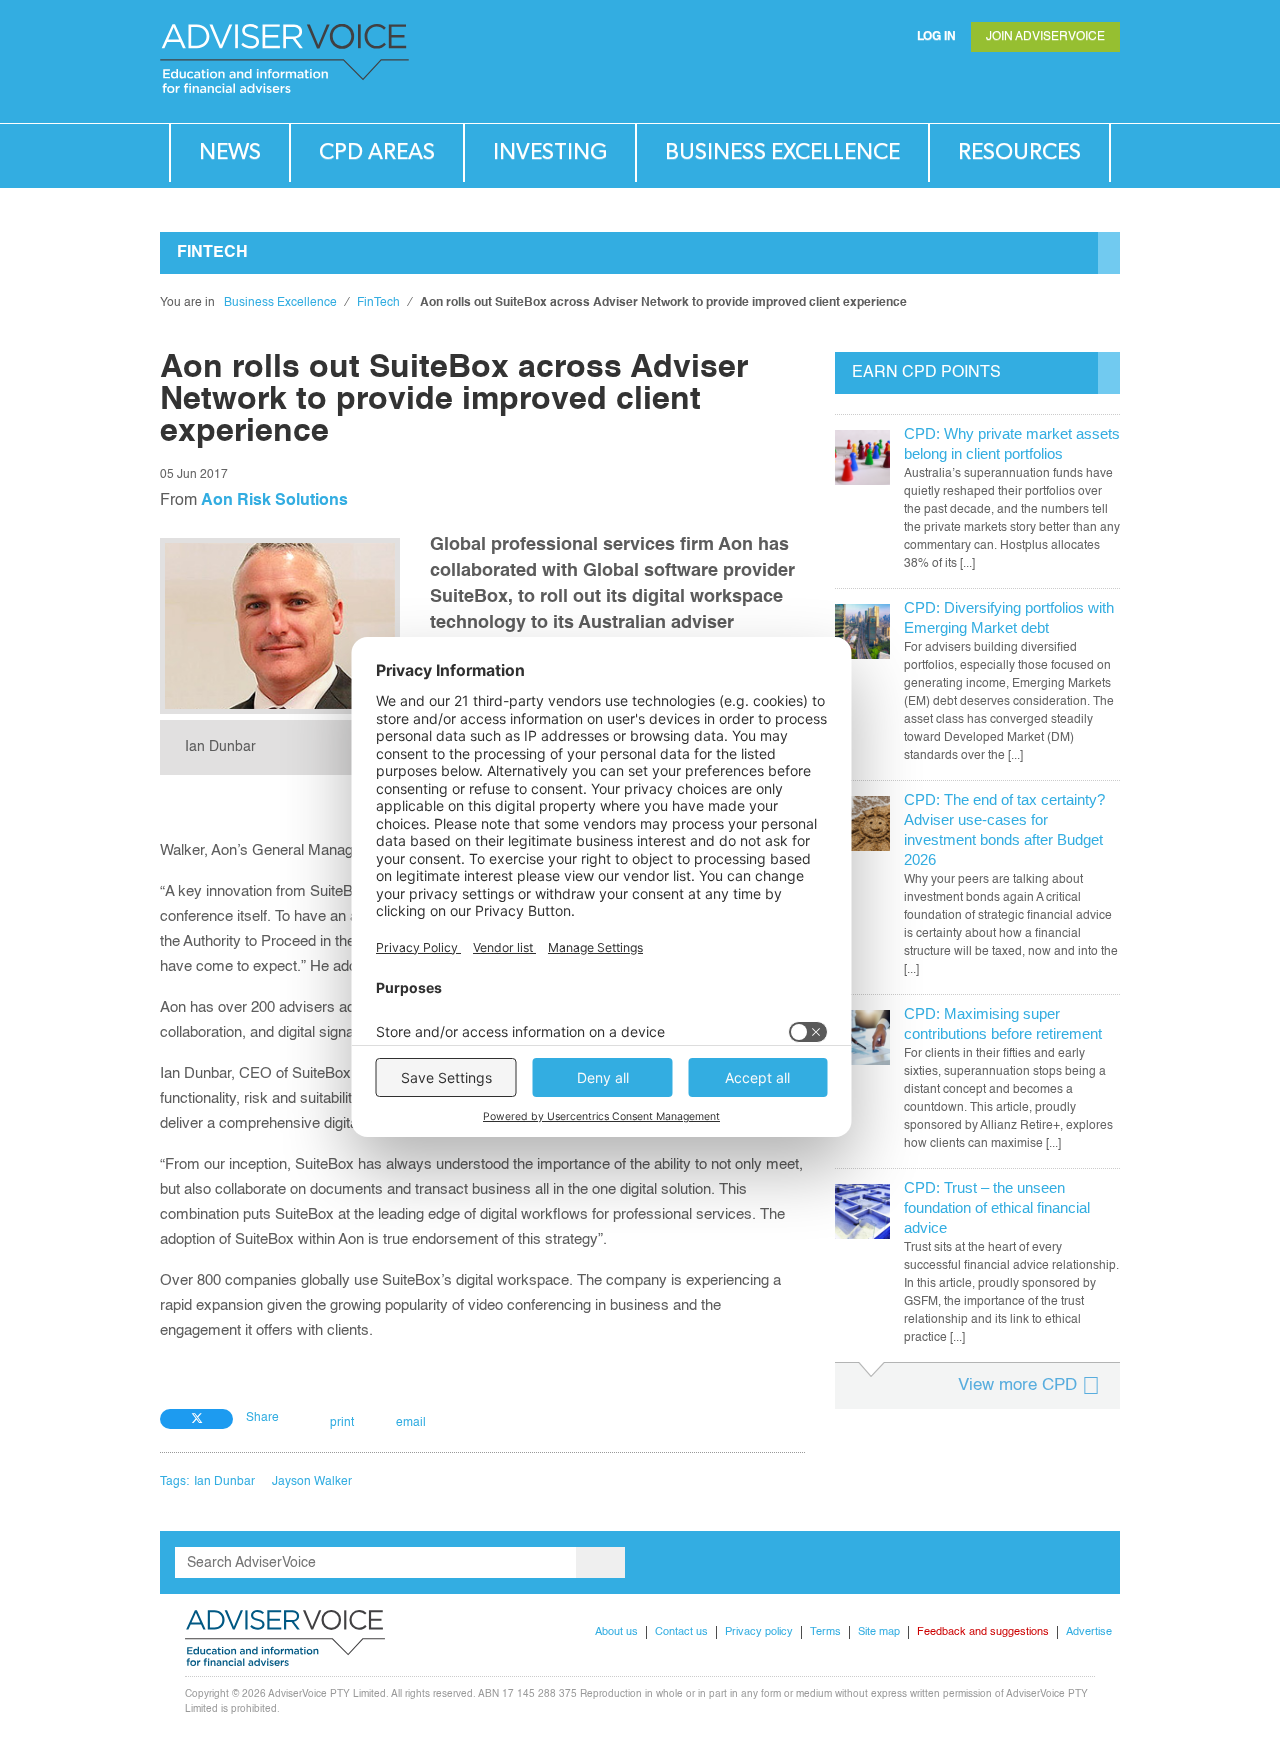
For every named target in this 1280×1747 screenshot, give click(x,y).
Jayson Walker (312, 1482)
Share (262, 1418)
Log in (936, 37)
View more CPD (1017, 1385)
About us (616, 1632)
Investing (550, 152)
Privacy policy (759, 1632)
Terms (825, 1632)
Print (342, 1423)
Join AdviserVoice (1045, 37)
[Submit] (1064, 85)
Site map (879, 1632)
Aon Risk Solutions (274, 501)
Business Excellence (782, 152)
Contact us (681, 1632)
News (230, 152)
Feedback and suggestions (983, 1632)
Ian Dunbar (224, 1482)
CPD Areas (377, 152)
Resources (1019, 152)
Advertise (1089, 1632)
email (411, 1423)
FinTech (378, 303)
